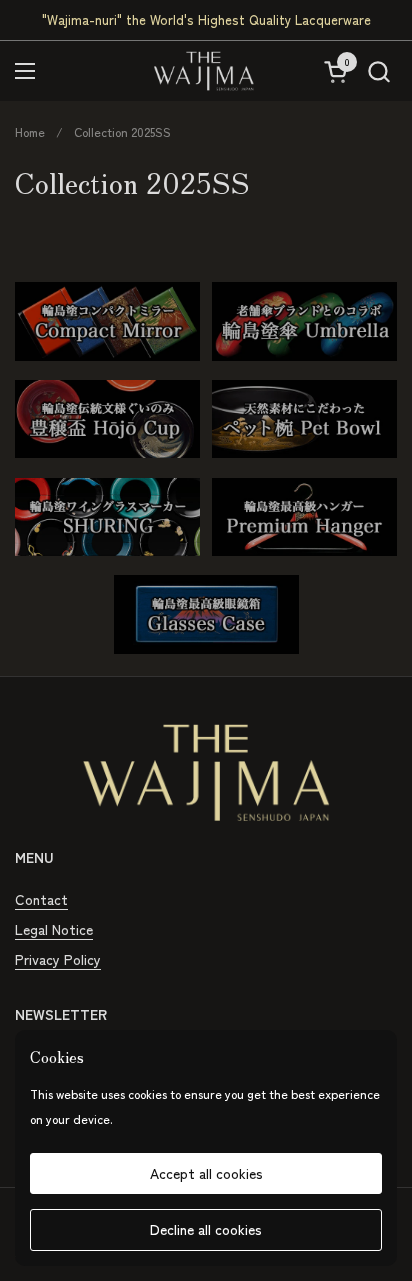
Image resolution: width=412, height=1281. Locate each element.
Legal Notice (54, 929)
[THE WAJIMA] (204, 71)
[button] (378, 71)
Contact (41, 899)
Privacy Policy (58, 959)
